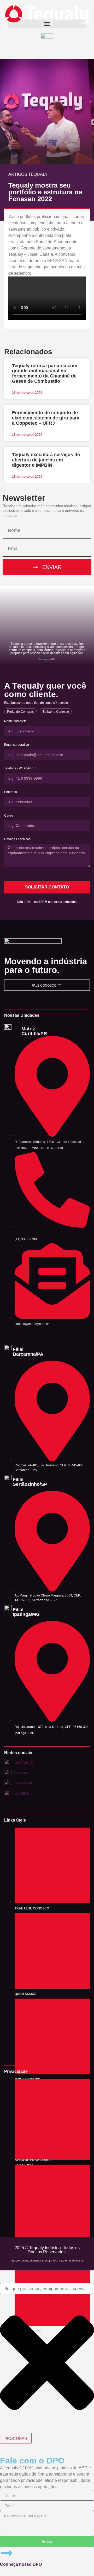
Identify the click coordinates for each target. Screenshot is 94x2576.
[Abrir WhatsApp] (81, 2563)
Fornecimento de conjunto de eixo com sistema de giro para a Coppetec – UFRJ (46, 418)
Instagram (24, 1763)
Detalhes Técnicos (18, 839)
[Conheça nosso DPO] (7, 2553)
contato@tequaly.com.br (32, 1324)
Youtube (22, 1773)
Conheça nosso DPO (21, 2564)
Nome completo (16, 721)
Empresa (11, 792)
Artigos (18, 174)
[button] (47, 24)
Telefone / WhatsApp (19, 768)
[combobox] (47, 2288)
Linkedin (22, 1794)
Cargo (9, 816)
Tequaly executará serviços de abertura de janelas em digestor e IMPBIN (46, 460)
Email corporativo (17, 745)
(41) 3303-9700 (26, 1239)
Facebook (23, 1783)
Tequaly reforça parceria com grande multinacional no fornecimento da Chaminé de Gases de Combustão (45, 373)
